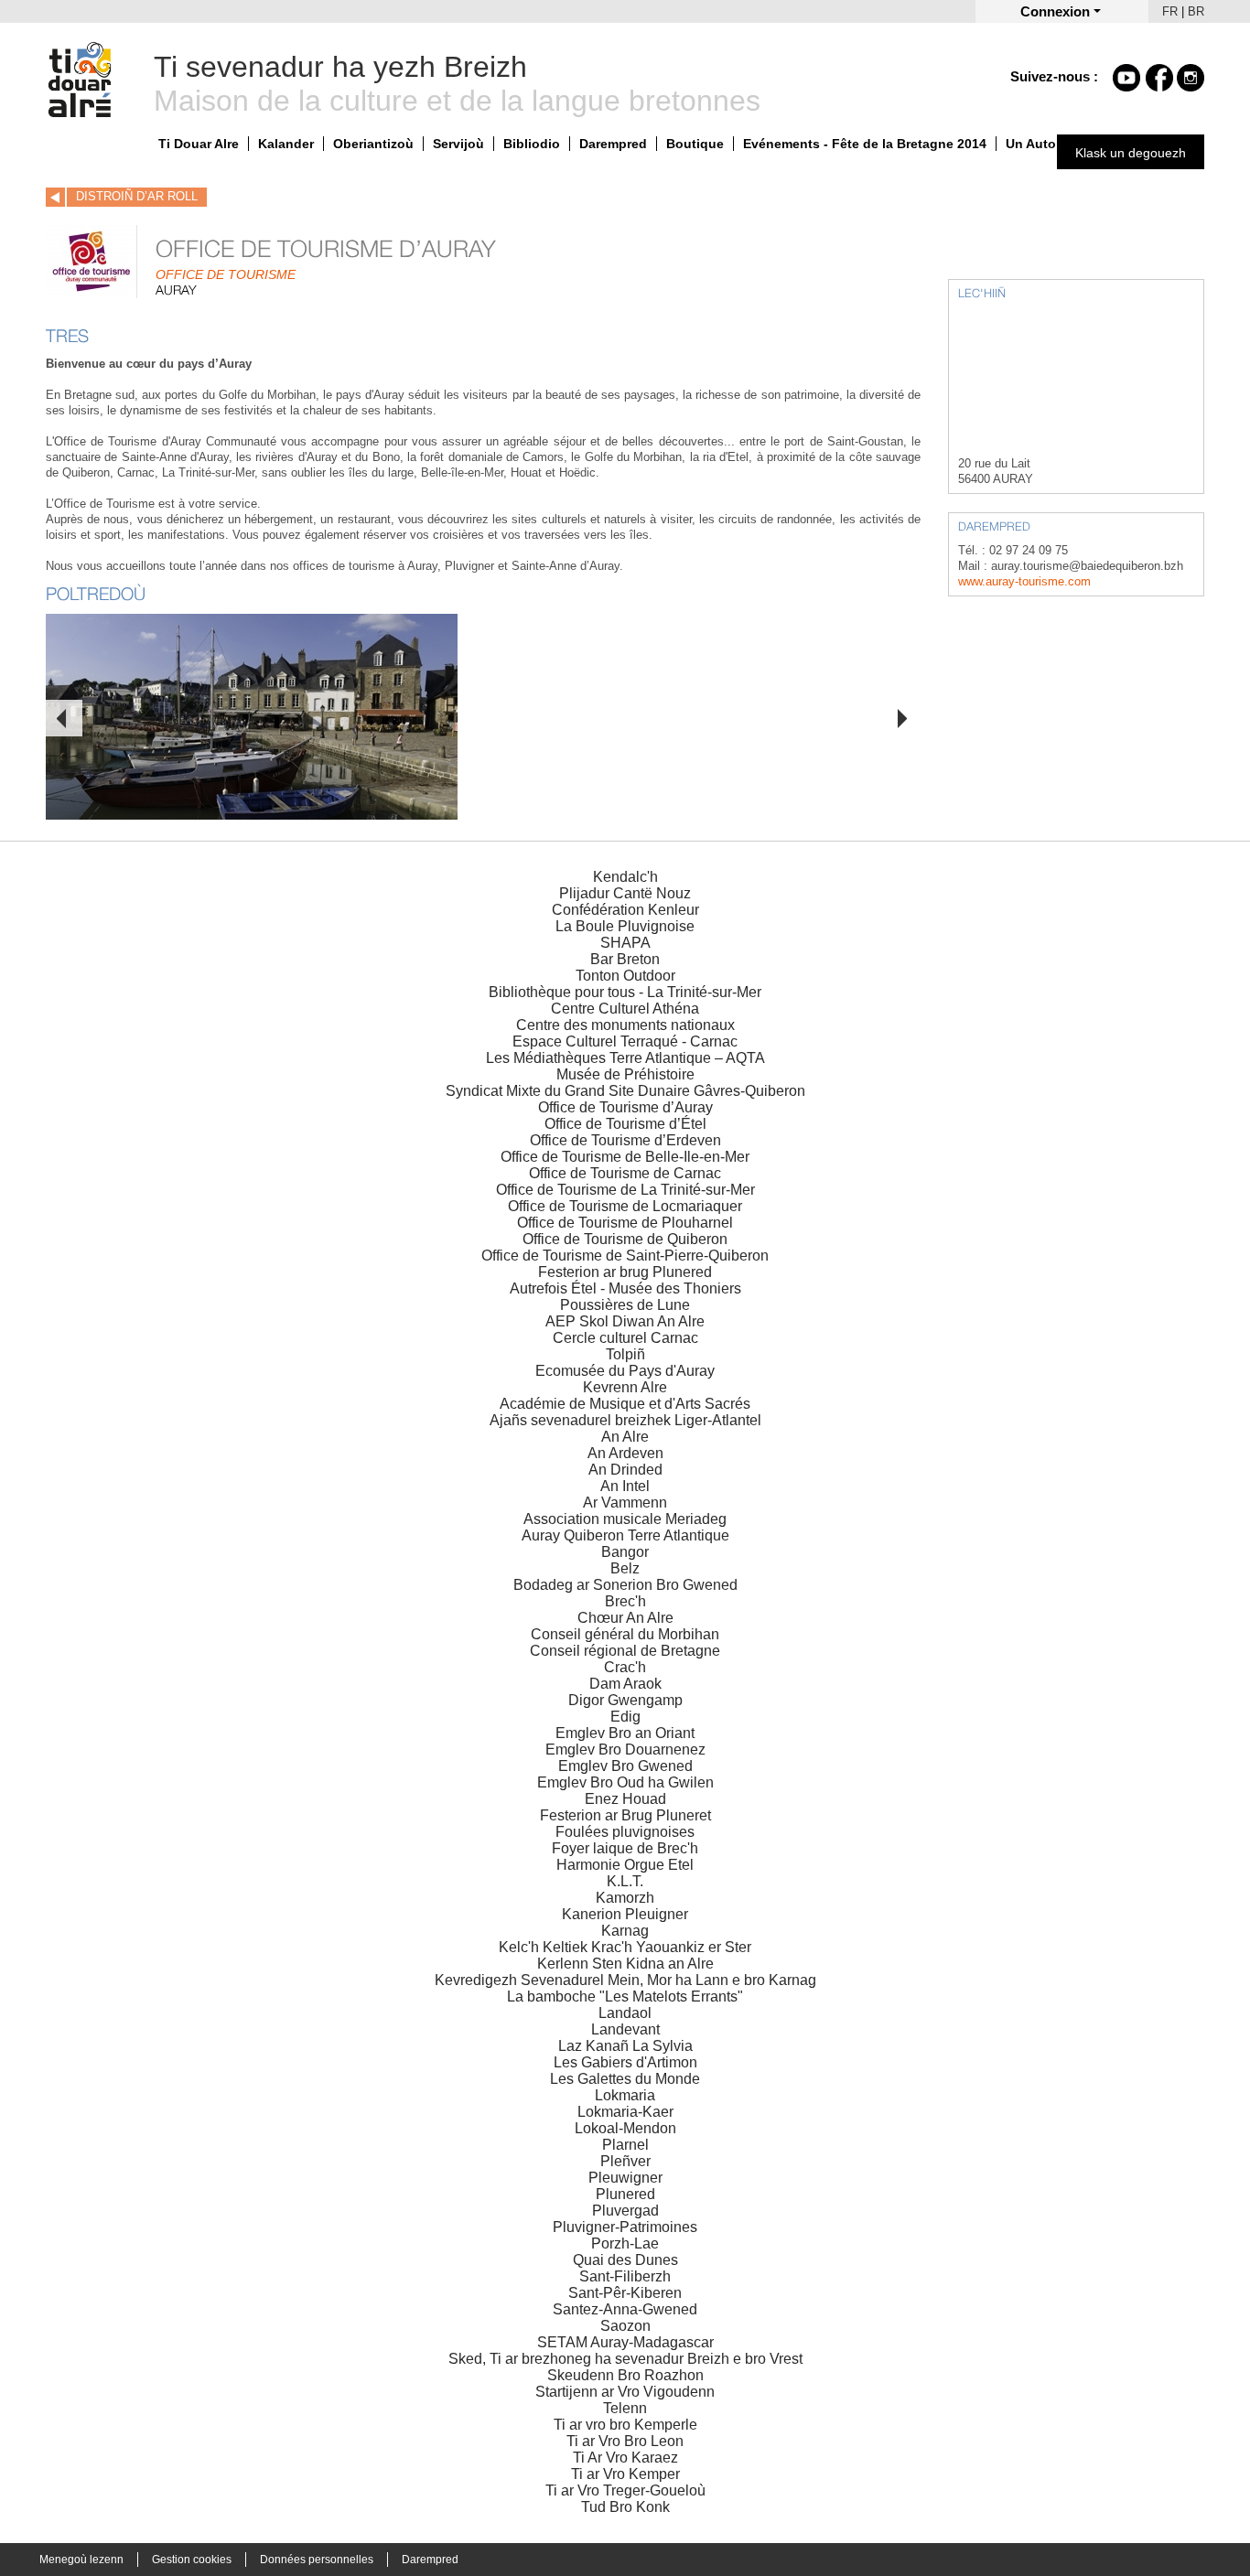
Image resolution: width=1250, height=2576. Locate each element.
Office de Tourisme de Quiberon (625, 1239)
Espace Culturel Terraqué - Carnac (625, 1041)
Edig (625, 1717)
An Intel (625, 1486)
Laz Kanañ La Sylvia (625, 2046)
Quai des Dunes (625, 2260)
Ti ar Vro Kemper (625, 2474)
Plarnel (625, 2145)
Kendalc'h (625, 877)
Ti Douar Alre (199, 144)
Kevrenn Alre (625, 1387)
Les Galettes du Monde (625, 2079)
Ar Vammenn (625, 1503)
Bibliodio (532, 144)
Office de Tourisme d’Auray (625, 1107)
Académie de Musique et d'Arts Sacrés (625, 1404)
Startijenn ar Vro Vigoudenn (625, 2392)
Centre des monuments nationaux (625, 1025)
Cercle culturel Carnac (625, 1338)
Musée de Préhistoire (625, 1074)
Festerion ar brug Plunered (625, 1272)
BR (1196, 11)
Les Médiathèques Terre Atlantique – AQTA (625, 1058)
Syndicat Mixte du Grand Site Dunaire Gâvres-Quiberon (625, 1091)
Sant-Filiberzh (625, 2276)
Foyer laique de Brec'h (625, 1848)
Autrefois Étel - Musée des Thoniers (625, 1288)
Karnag (625, 1931)
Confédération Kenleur (625, 910)
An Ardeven (625, 1453)
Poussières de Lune (625, 1305)
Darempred (613, 144)
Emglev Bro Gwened (625, 1766)
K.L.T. (625, 1881)
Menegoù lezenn (81, 2560)
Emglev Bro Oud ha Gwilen (625, 1782)
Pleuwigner (625, 2178)
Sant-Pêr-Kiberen (625, 2293)
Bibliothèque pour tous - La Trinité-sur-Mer (625, 992)
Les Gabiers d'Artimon (625, 2062)
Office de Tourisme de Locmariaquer (625, 1206)
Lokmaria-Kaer (625, 2112)
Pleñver (625, 2161)
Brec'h (625, 1601)
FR (1170, 11)
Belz (625, 1568)
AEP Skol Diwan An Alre (625, 1321)
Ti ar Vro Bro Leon (625, 2441)
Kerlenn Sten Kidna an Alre (625, 1964)
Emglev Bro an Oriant (625, 1733)
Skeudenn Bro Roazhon (625, 2375)
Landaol (625, 2013)
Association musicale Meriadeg (625, 1519)
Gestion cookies (192, 2560)
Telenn (625, 2408)
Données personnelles (317, 2560)
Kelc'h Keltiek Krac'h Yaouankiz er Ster (625, 1947)
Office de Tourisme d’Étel (625, 1124)
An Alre (625, 1437)
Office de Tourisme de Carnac (625, 1173)
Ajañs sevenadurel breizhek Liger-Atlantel (625, 1420)
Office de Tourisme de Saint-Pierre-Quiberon (625, 1256)
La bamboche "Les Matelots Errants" (625, 1996)
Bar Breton (625, 959)
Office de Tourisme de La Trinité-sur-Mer (625, 1190)
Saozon (625, 2326)
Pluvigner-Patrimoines (625, 2227)
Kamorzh (625, 1898)
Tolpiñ (625, 1354)
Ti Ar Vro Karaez (625, 2458)
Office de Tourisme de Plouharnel (625, 1223)
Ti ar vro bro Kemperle (625, 2425)
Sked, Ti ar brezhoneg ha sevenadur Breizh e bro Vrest (625, 2359)
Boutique (695, 144)
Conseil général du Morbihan (625, 1634)
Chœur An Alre (625, 1618)
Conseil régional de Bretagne (625, 1651)
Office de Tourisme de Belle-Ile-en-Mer (625, 1157)
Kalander (286, 144)
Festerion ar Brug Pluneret (625, 1815)
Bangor (625, 1552)
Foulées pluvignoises (625, 1832)
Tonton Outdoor (625, 976)
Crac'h (625, 1667)
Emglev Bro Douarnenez (625, 1750)
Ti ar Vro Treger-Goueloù (625, 2490)
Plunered (625, 2194)
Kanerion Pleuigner (625, 1914)
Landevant (625, 2029)
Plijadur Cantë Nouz (625, 893)
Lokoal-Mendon (625, 2128)
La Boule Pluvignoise (625, 926)
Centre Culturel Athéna (625, 1009)
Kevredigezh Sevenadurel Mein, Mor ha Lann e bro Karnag (625, 1980)
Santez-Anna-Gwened (625, 2309)
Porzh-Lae (625, 2243)
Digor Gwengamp (625, 1700)
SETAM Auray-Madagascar (625, 2342)
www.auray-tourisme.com (1024, 581)
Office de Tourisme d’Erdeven (625, 1140)
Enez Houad (625, 1799)
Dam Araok (625, 1684)
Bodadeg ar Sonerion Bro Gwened (625, 1585)
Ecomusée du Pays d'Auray (625, 1371)
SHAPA (625, 943)
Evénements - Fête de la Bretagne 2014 (865, 144)
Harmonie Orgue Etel (625, 1865)
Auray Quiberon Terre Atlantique (625, 1535)
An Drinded (625, 1470)
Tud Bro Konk (625, 2507)
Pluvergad (625, 2211)
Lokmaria (625, 2095)
